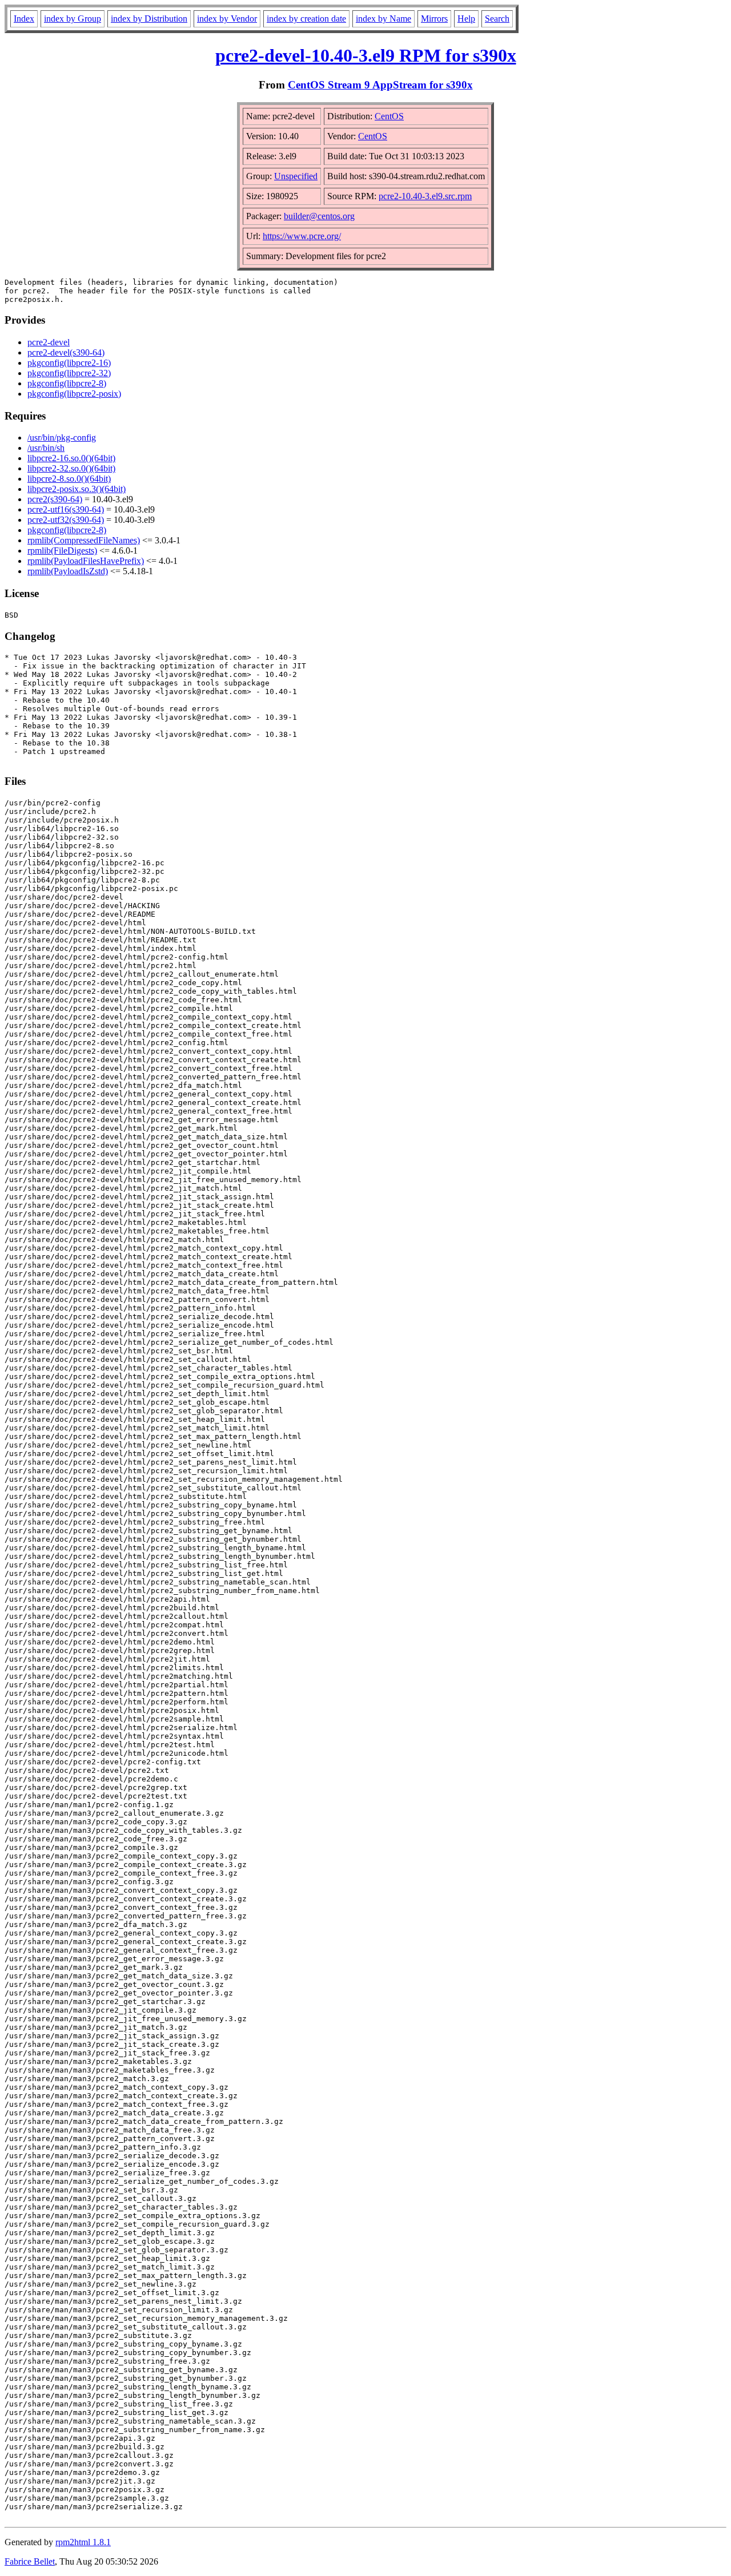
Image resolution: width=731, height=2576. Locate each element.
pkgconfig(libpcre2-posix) (74, 394)
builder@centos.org (319, 216)
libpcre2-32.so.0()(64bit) (71, 468)
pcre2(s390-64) (55, 499)
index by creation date (306, 19)
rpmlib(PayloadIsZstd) (68, 571)
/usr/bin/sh (46, 448)
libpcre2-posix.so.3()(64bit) (77, 489)
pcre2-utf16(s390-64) (66, 509)
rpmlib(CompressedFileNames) (84, 540)
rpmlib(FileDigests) (62, 551)
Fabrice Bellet (30, 2561)
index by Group (73, 19)
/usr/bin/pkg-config (62, 438)
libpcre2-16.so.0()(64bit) (71, 458)
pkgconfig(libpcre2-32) (69, 373)
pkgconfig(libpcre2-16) (69, 363)
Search (497, 19)
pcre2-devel (49, 342)
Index (24, 19)
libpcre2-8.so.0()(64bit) (69, 479)
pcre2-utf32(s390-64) (66, 520)
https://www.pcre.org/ (302, 236)
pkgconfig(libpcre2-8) (67, 383)
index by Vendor (227, 19)
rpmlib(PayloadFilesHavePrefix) (86, 561)
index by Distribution (149, 19)
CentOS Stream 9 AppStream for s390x (380, 85)
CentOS (389, 116)
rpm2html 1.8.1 (83, 2542)
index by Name (383, 19)
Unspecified (296, 176)
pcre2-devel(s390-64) (66, 352)
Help (466, 19)
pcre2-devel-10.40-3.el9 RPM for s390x (366, 55)
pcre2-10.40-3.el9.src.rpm (425, 196)
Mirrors (434, 19)
